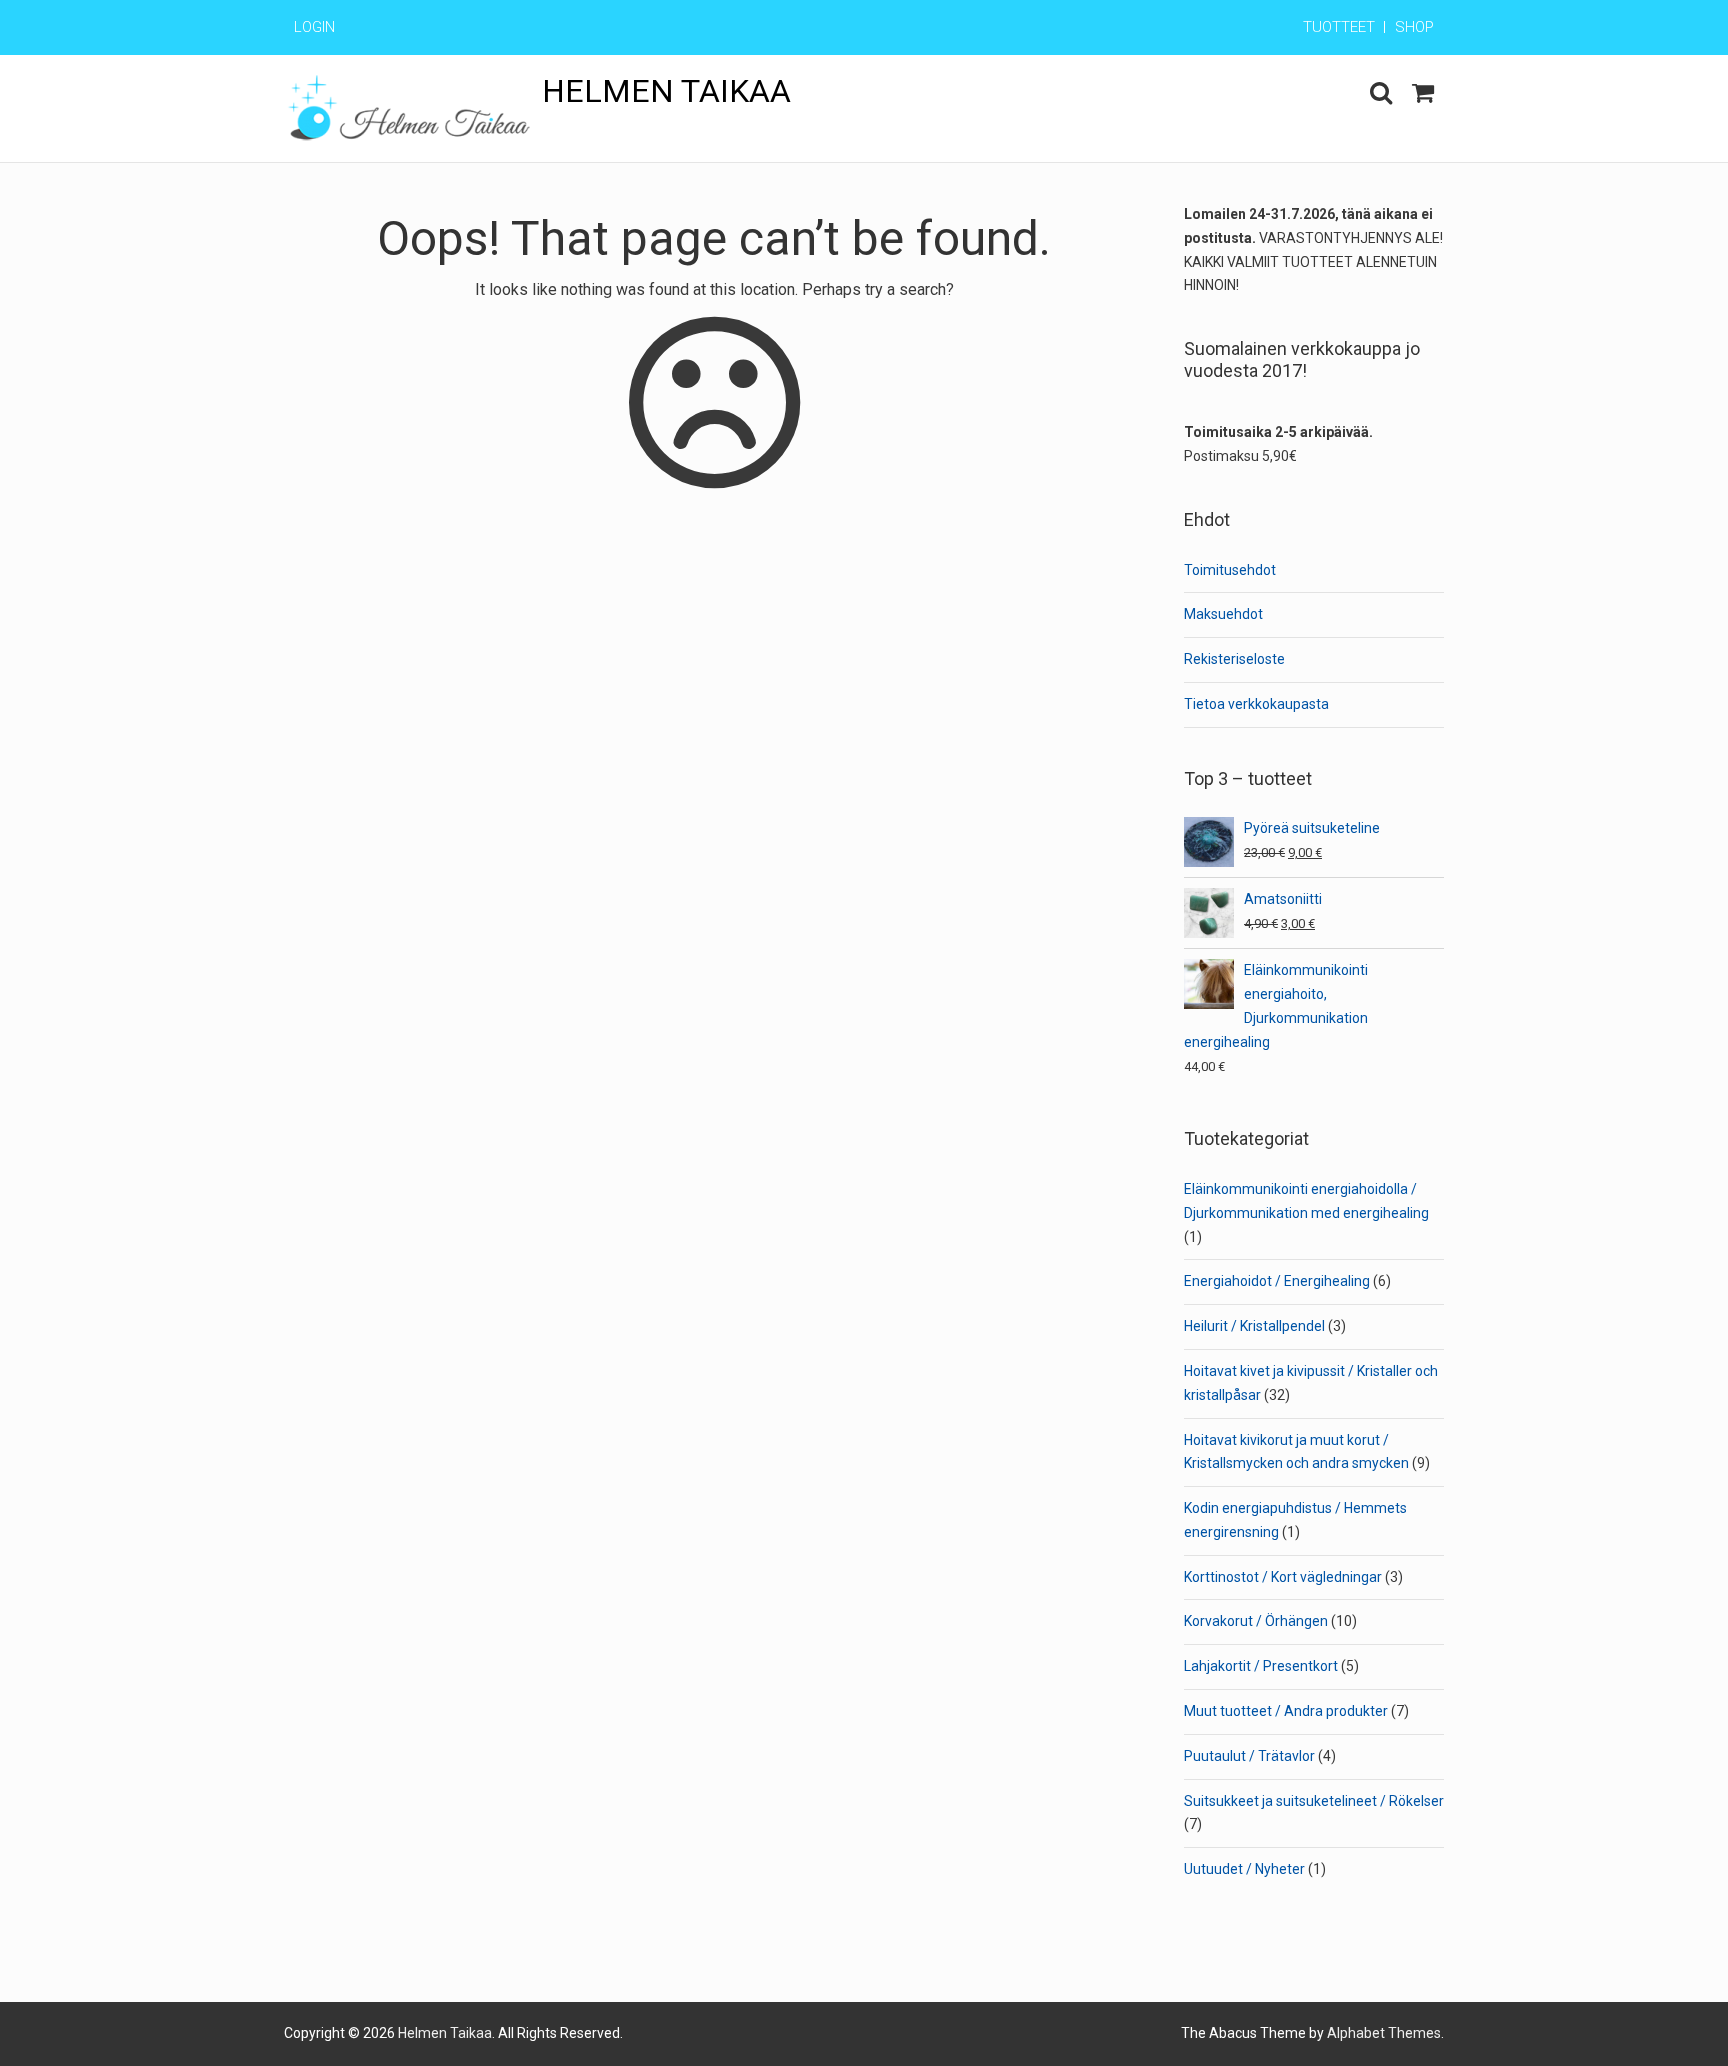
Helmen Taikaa (666, 91)
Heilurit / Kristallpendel (1254, 1326)
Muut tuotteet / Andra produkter (1286, 1711)
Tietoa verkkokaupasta (1256, 704)
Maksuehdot (1223, 614)
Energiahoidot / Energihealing (1277, 1281)
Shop (1414, 27)
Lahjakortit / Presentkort (1261, 1666)
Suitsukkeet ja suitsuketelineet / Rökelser (1314, 1801)
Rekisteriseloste (1234, 659)
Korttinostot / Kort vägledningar (1283, 1577)
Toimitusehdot (1230, 570)
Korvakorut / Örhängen (1256, 1621)
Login (314, 27)
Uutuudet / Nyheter (1244, 1869)
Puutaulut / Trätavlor (1249, 1756)
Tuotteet (1339, 27)
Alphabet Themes (1384, 2033)
